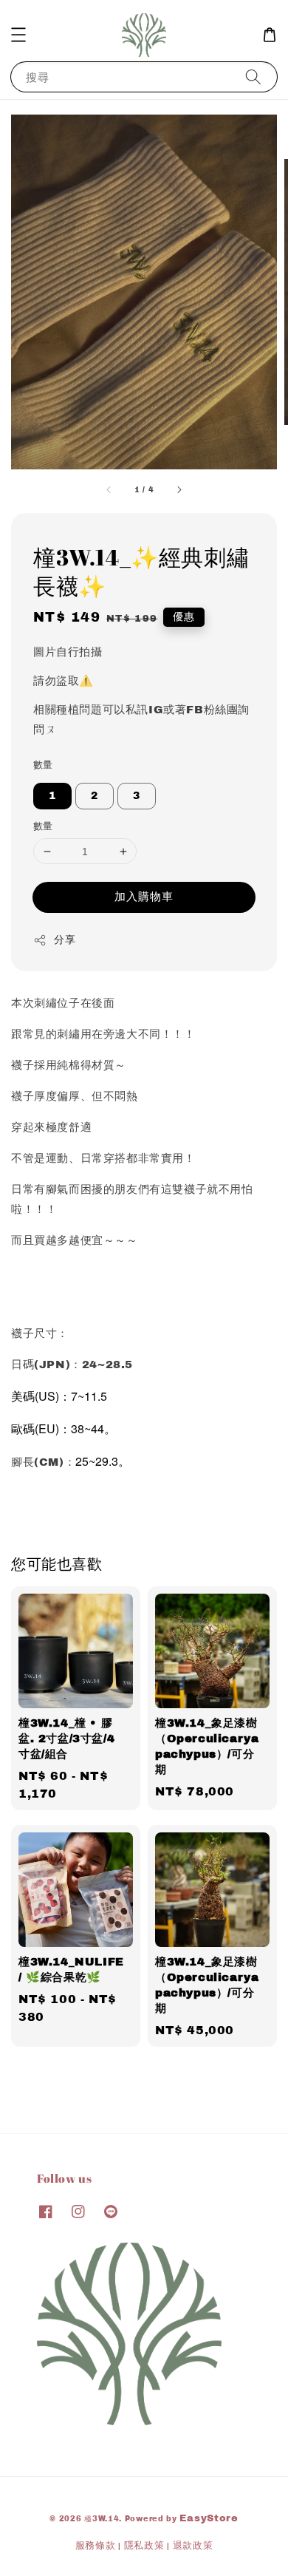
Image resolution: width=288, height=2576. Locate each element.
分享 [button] (65, 940)
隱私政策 (144, 2546)
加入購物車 (144, 897)
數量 (43, 765)
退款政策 (193, 2546)
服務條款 (96, 2546)
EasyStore (209, 2518)
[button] (18, 35)
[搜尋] (253, 77)
